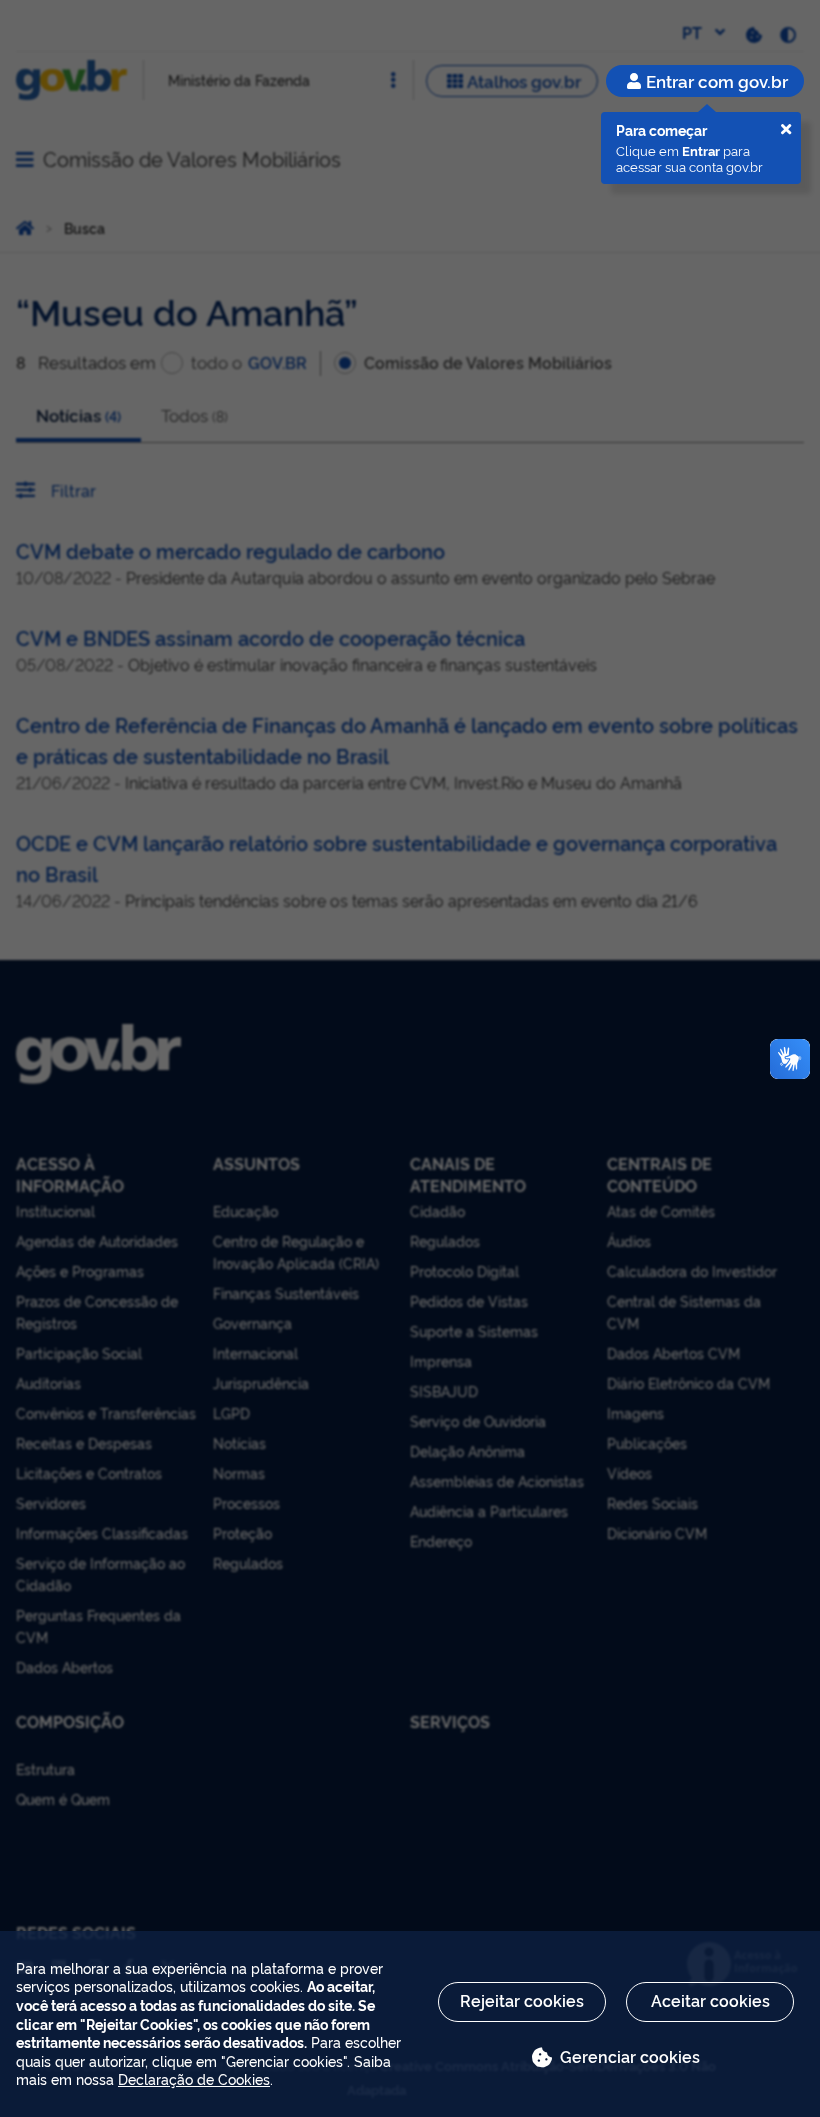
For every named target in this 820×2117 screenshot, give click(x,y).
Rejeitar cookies (522, 2000)
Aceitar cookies (710, 2000)
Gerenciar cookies (630, 2056)
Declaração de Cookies (194, 2078)
